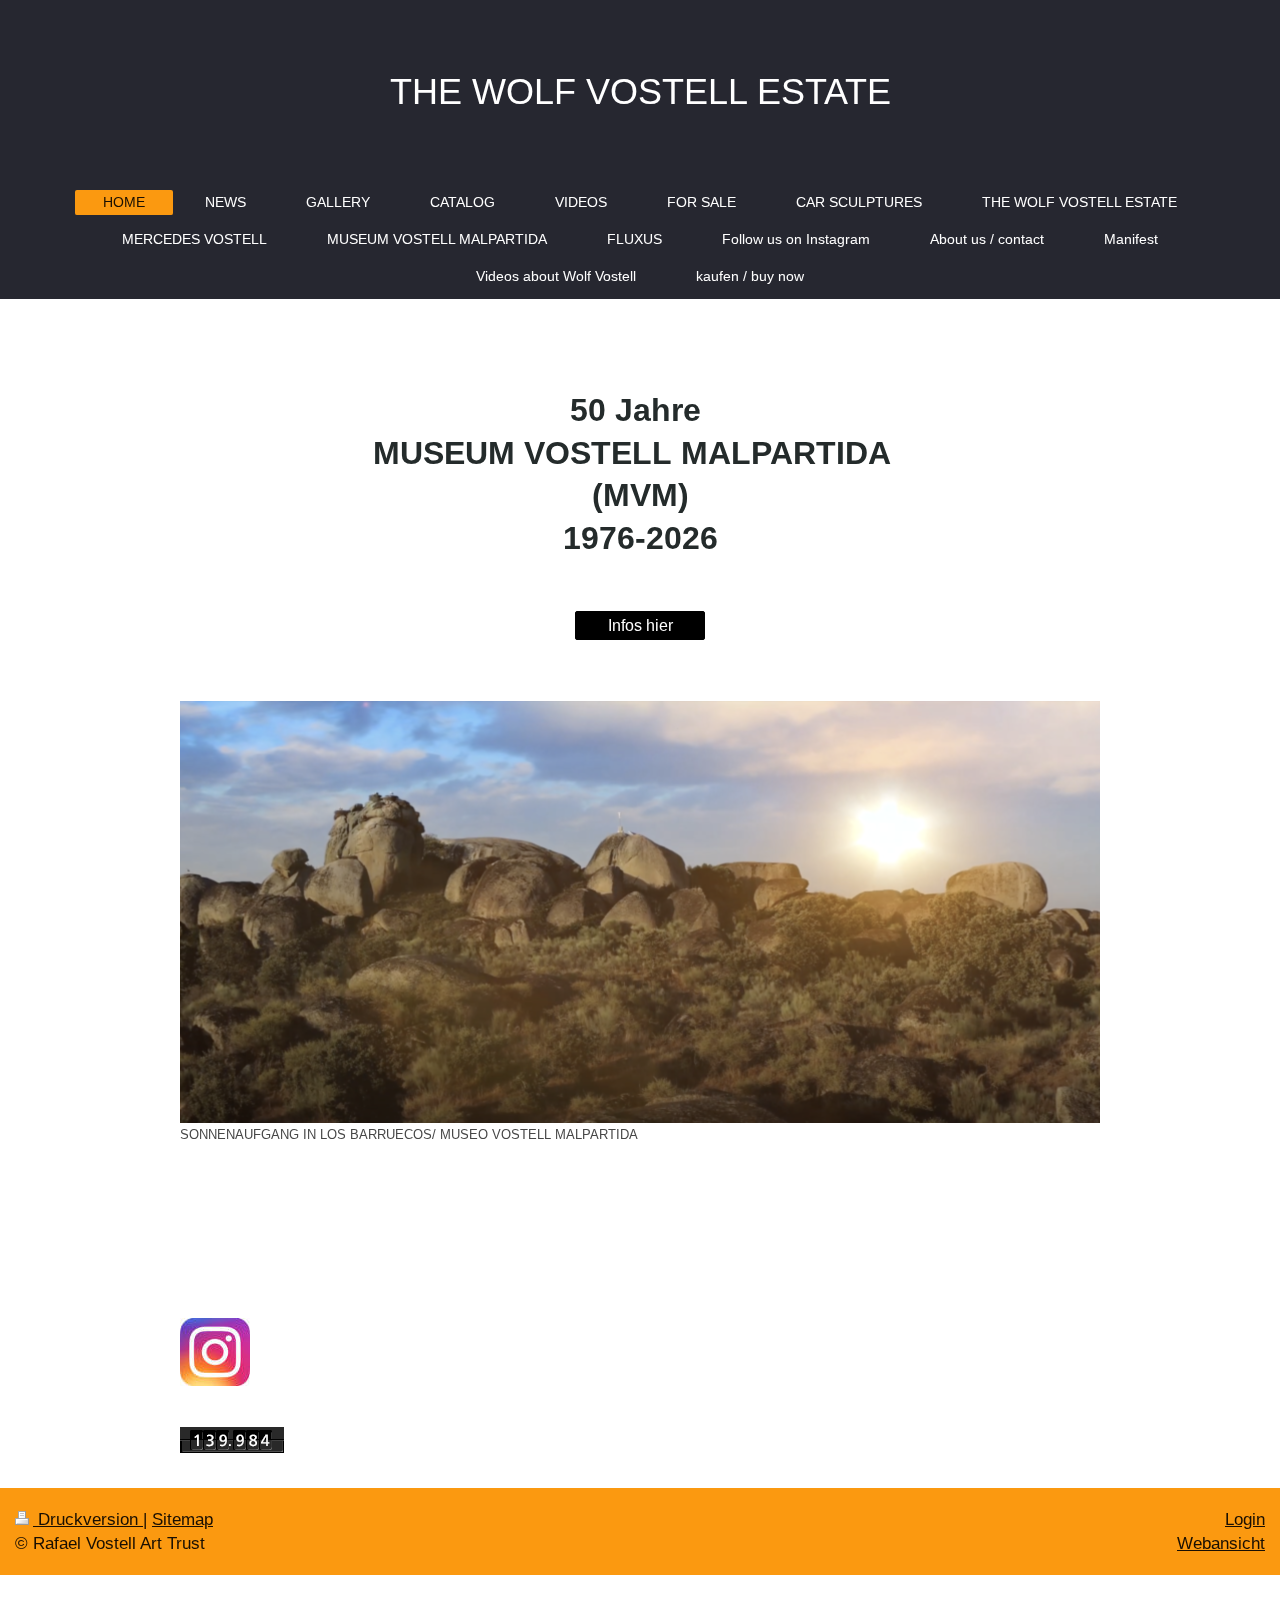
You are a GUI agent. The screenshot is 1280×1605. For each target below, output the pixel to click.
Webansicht (1221, 1543)
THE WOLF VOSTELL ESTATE (640, 91)
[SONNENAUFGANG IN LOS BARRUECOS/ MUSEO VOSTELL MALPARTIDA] (640, 912)
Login (1245, 1519)
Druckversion (88, 1519)
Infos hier (640, 625)
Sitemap (182, 1519)
